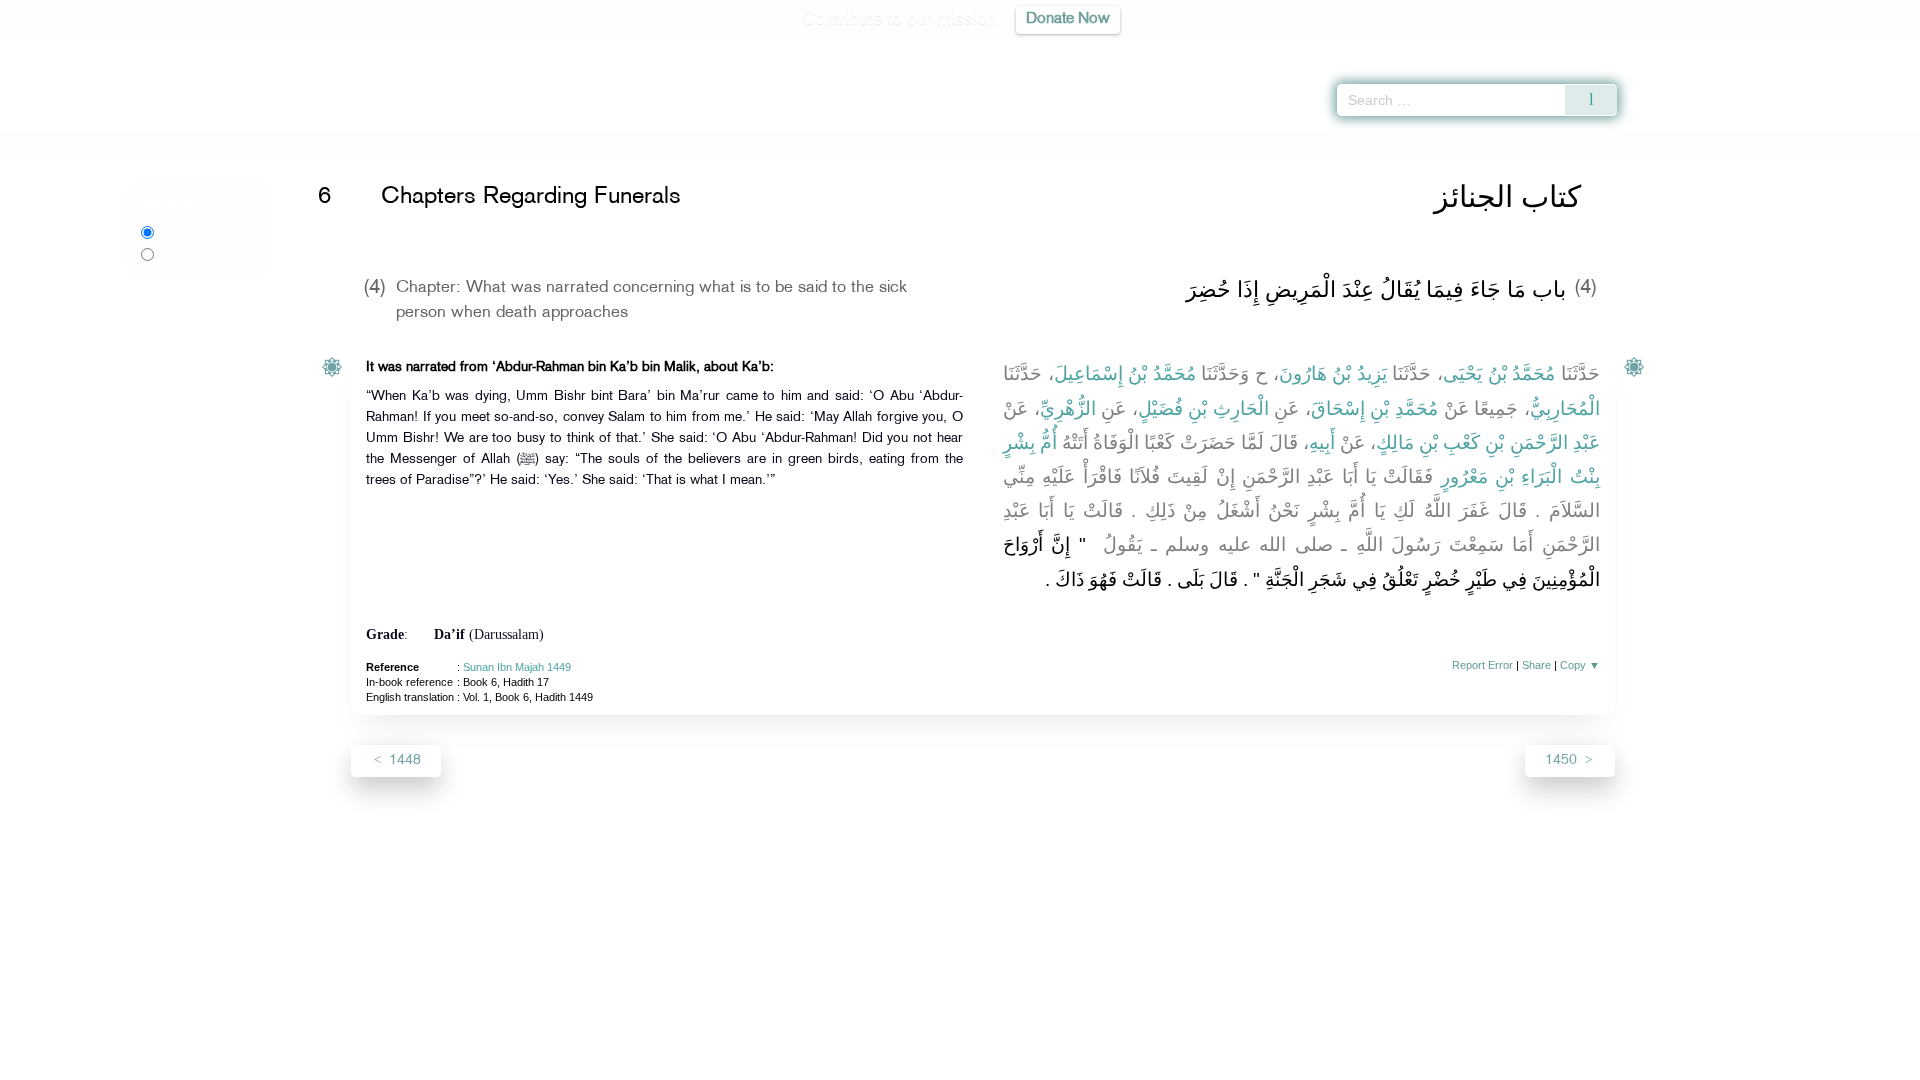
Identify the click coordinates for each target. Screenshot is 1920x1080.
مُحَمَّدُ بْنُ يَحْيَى (1499, 373)
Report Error (1482, 665)
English (181, 232)
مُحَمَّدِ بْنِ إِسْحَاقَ (1374, 408)
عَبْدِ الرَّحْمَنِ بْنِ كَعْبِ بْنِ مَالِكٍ (1488, 442)
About (757, 1061)
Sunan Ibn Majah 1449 (517, 667)
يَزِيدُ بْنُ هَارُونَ (1333, 373)
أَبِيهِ (1322, 442)
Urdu (190, 254)
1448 (403, 760)
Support (867, 1061)
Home (352, 143)
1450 (1563, 760)
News (808, 1061)
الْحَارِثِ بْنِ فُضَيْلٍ (1203, 408)
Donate (1084, 1061)
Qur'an (1671, 50)
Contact (1021, 1061)
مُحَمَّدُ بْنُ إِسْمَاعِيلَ (1125, 373)
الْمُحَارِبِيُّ (1565, 408)
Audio (1871, 50)
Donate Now (1068, 19)
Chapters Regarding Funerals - (616, 143)
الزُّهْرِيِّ (1068, 408)
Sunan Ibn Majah (430, 143)
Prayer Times (1802, 50)
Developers (945, 1061)
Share (1536, 665)
